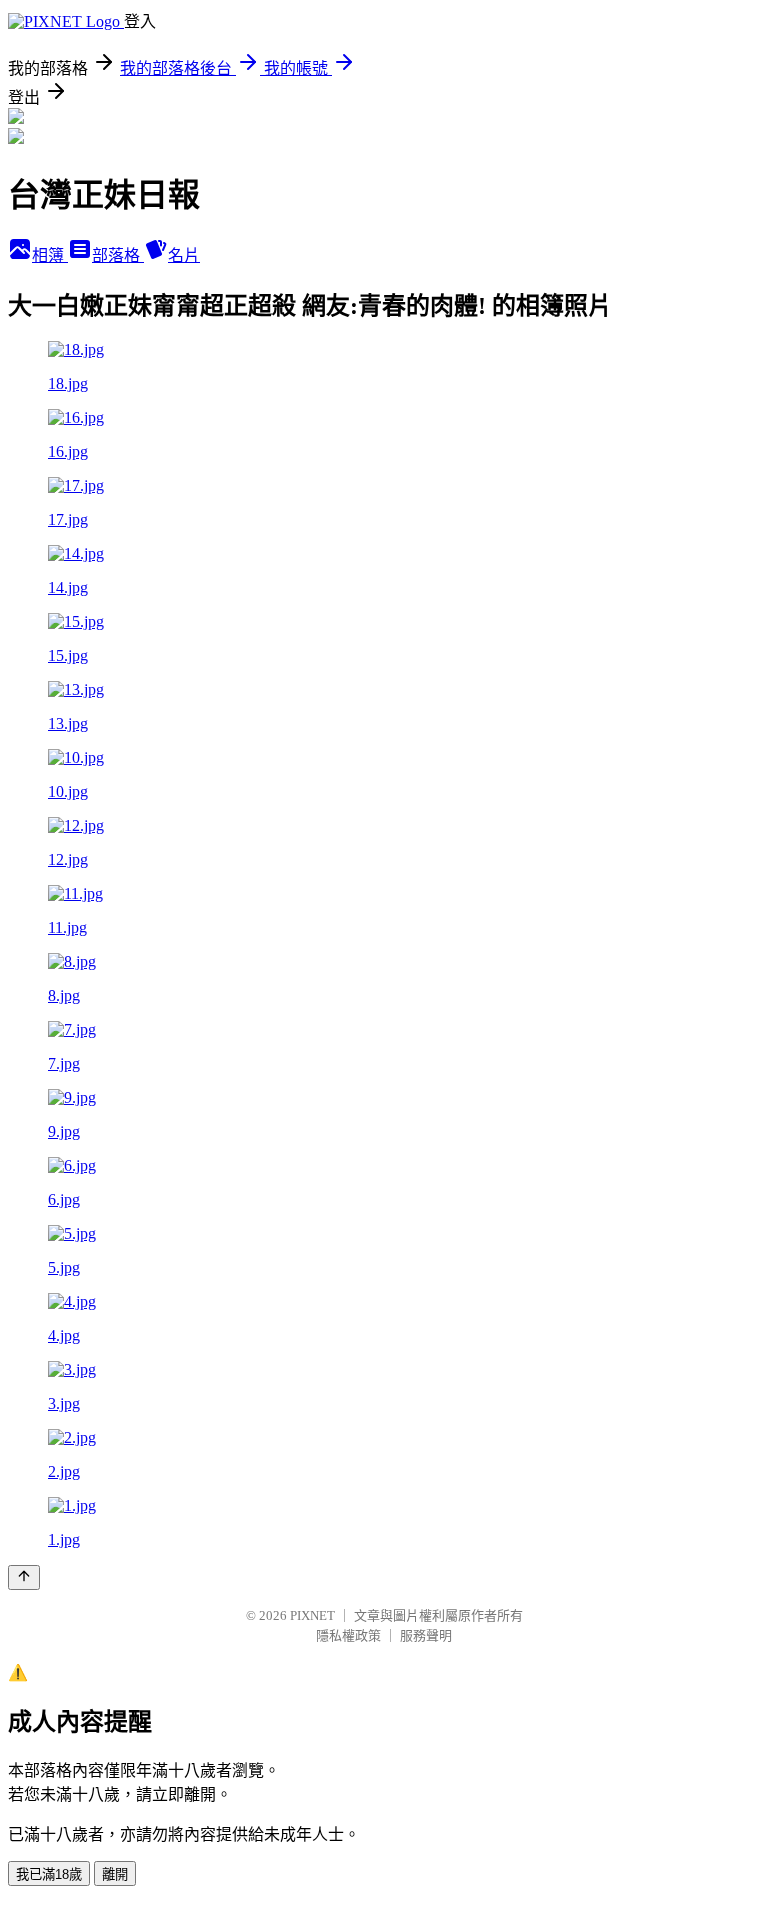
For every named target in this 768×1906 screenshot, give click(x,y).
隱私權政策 (348, 1635)
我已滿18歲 (49, 1874)
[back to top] (24, 1577)
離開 (115, 1874)
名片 (184, 255)
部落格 (118, 255)
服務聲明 (426, 1635)
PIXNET (312, 1615)
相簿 (50, 255)
